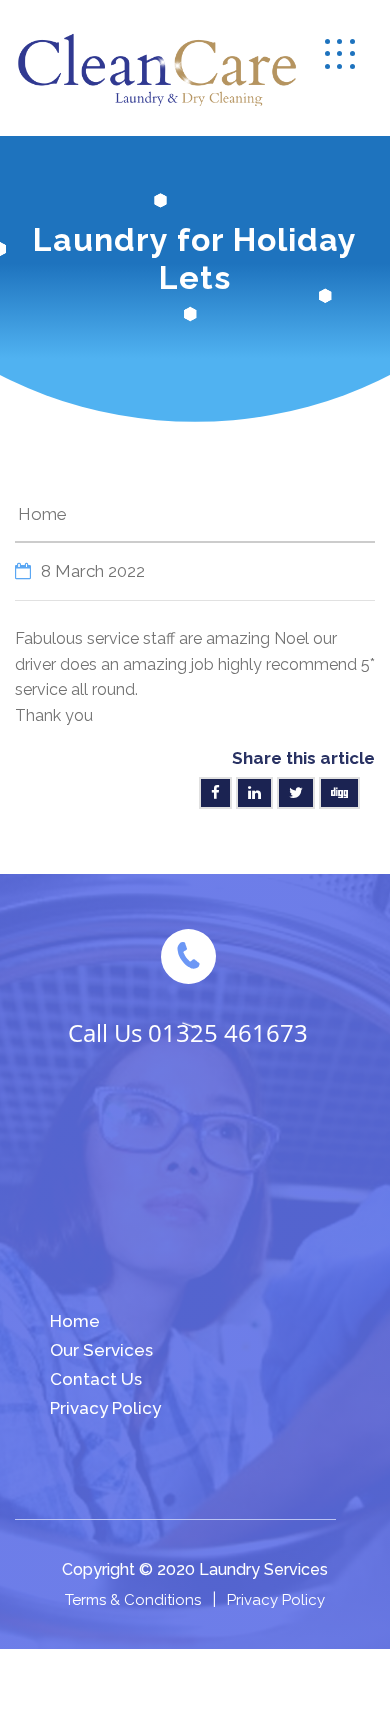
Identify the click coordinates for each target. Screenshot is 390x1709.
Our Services (101, 1350)
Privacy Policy (105, 1408)
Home (42, 514)
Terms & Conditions (133, 1600)
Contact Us (96, 1379)
